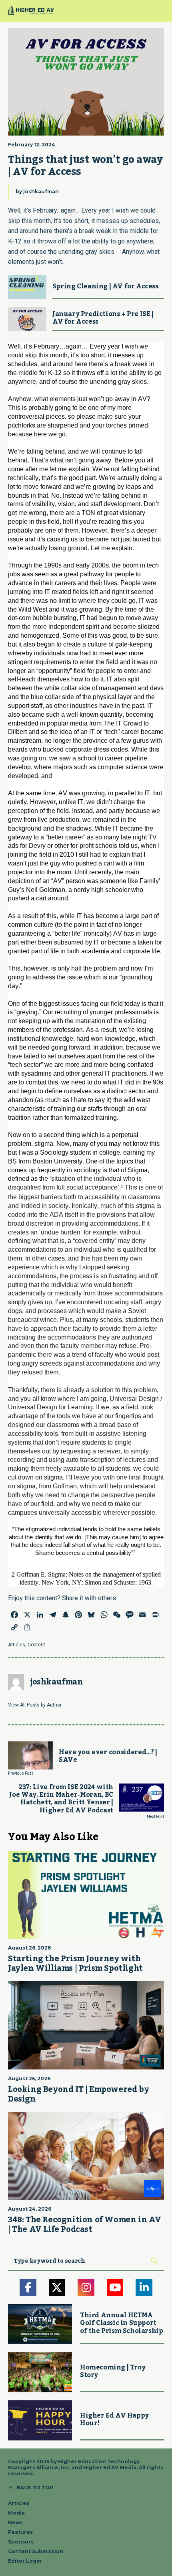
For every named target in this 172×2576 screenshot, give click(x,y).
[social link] (28, 2288)
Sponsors (21, 2542)
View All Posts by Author (35, 1705)
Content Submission (36, 2551)
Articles (17, 1645)
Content (36, 1645)
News (15, 2522)
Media (16, 2513)
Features (20, 2532)
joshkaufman (41, 192)
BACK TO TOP (35, 2488)
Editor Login (25, 2561)
